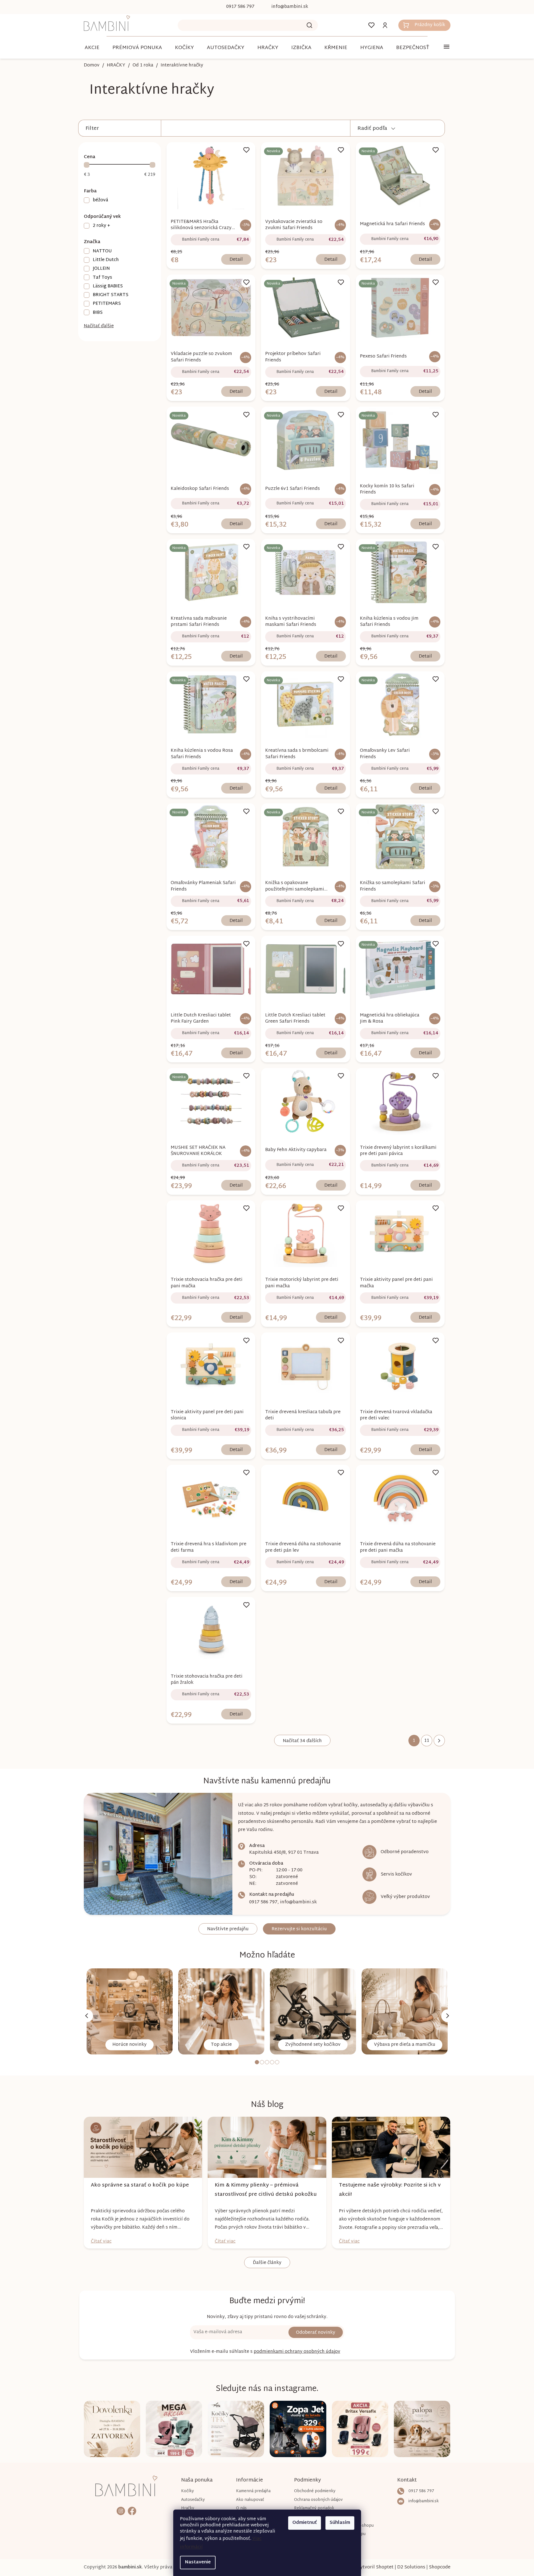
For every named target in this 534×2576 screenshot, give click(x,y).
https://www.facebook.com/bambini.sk (132, 2511)
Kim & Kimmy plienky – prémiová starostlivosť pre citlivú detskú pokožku (266, 2190)
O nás (241, 2508)
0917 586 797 (263, 1902)
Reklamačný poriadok (314, 2508)
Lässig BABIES (108, 286)
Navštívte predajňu (228, 1929)
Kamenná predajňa (253, 2491)
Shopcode (440, 2567)
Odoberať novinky (316, 2333)
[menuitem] (92, 48)
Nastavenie (198, 2562)
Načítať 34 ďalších (302, 1741)
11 (427, 1741)
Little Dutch (106, 260)
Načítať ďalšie (99, 326)
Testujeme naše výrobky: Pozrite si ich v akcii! (390, 2190)
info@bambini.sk (298, 1902)
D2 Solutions (411, 2567)
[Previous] (87, 2016)
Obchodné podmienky (315, 2491)
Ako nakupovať (250, 2500)
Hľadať (309, 25)
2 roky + (101, 226)
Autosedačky (193, 2500)
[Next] (448, 2016)
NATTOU (102, 251)
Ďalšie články (267, 2263)
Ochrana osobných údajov (318, 2500)
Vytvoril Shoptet (375, 2567)
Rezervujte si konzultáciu (299, 1929)
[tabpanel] (130, 2011)
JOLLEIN (101, 268)
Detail (236, 260)
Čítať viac (101, 2242)
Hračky (188, 2508)
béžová (100, 200)
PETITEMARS (107, 304)
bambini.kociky (121, 2511)
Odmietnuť (305, 2523)
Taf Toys (102, 277)
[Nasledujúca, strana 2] (439, 1741)
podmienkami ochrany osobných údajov (297, 2352)
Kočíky (188, 2491)
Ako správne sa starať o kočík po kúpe (140, 2185)
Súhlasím (340, 2523)
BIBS (98, 313)
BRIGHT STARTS (111, 295)
